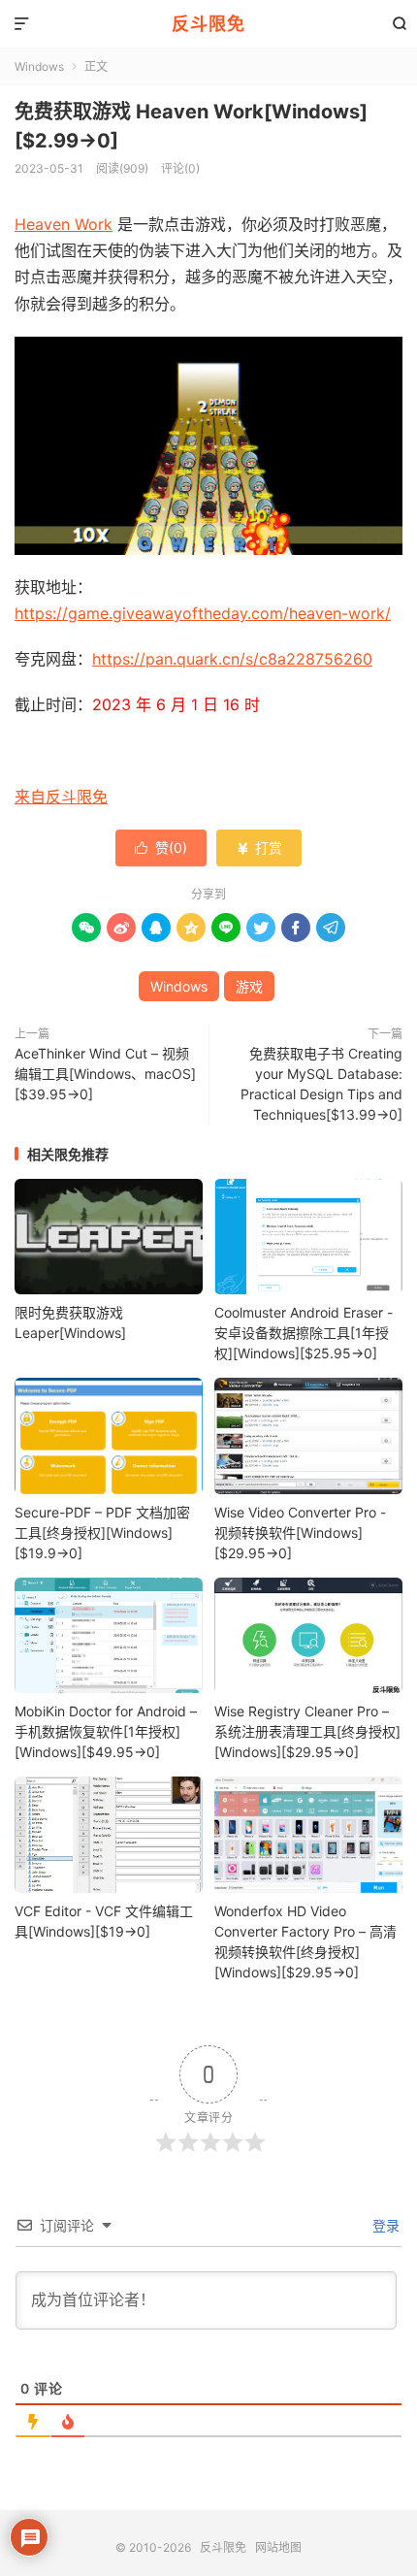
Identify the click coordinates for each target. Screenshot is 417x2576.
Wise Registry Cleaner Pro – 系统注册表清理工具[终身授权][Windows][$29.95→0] (307, 1731)
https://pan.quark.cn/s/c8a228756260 (232, 659)
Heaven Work (64, 224)
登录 (384, 2225)
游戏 (249, 986)
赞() (161, 848)
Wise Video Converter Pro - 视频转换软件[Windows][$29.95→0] (300, 1533)
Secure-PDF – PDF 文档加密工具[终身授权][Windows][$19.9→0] (102, 1533)
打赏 (259, 848)
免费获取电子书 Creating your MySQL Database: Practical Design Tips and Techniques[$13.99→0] (321, 1084)
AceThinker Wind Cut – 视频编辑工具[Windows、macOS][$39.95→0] (105, 1074)
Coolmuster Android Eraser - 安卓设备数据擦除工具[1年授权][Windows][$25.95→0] (304, 1333)
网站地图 (278, 2547)
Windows (39, 66)
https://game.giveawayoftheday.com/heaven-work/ (203, 613)
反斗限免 (208, 24)
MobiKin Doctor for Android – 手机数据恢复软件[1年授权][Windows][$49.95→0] (106, 1731)
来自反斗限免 (61, 797)
